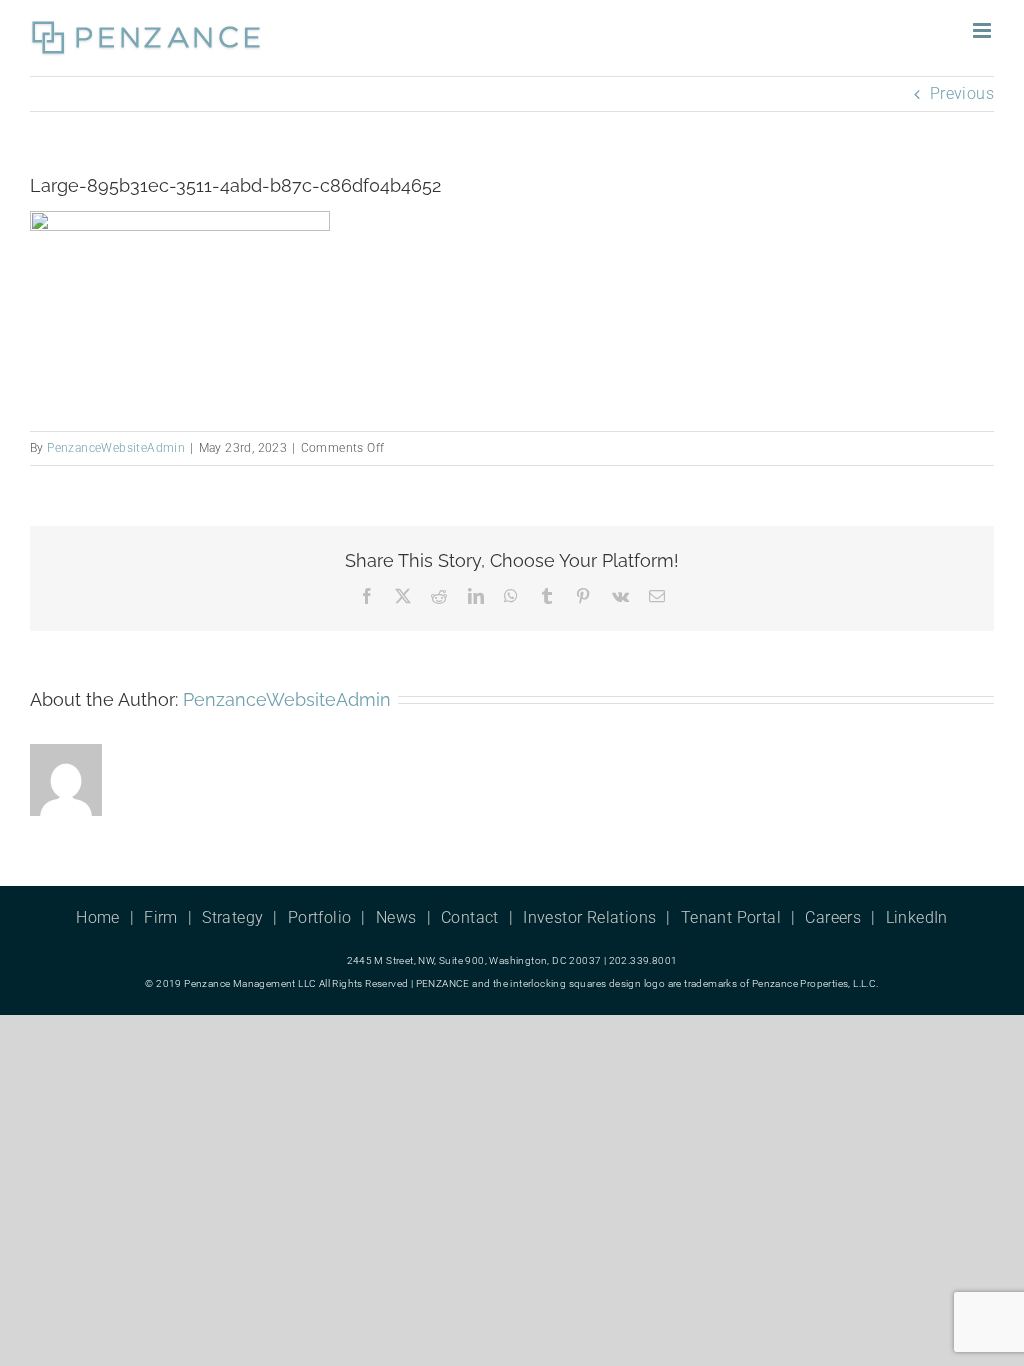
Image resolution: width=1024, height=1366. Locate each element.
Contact (470, 917)
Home (98, 917)
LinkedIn (917, 917)
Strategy (232, 917)
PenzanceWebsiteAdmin (116, 448)
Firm (161, 917)
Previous (962, 93)
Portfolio (320, 917)
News (396, 917)
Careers (833, 917)
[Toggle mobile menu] (983, 30)
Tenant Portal (731, 917)
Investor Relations (589, 917)
